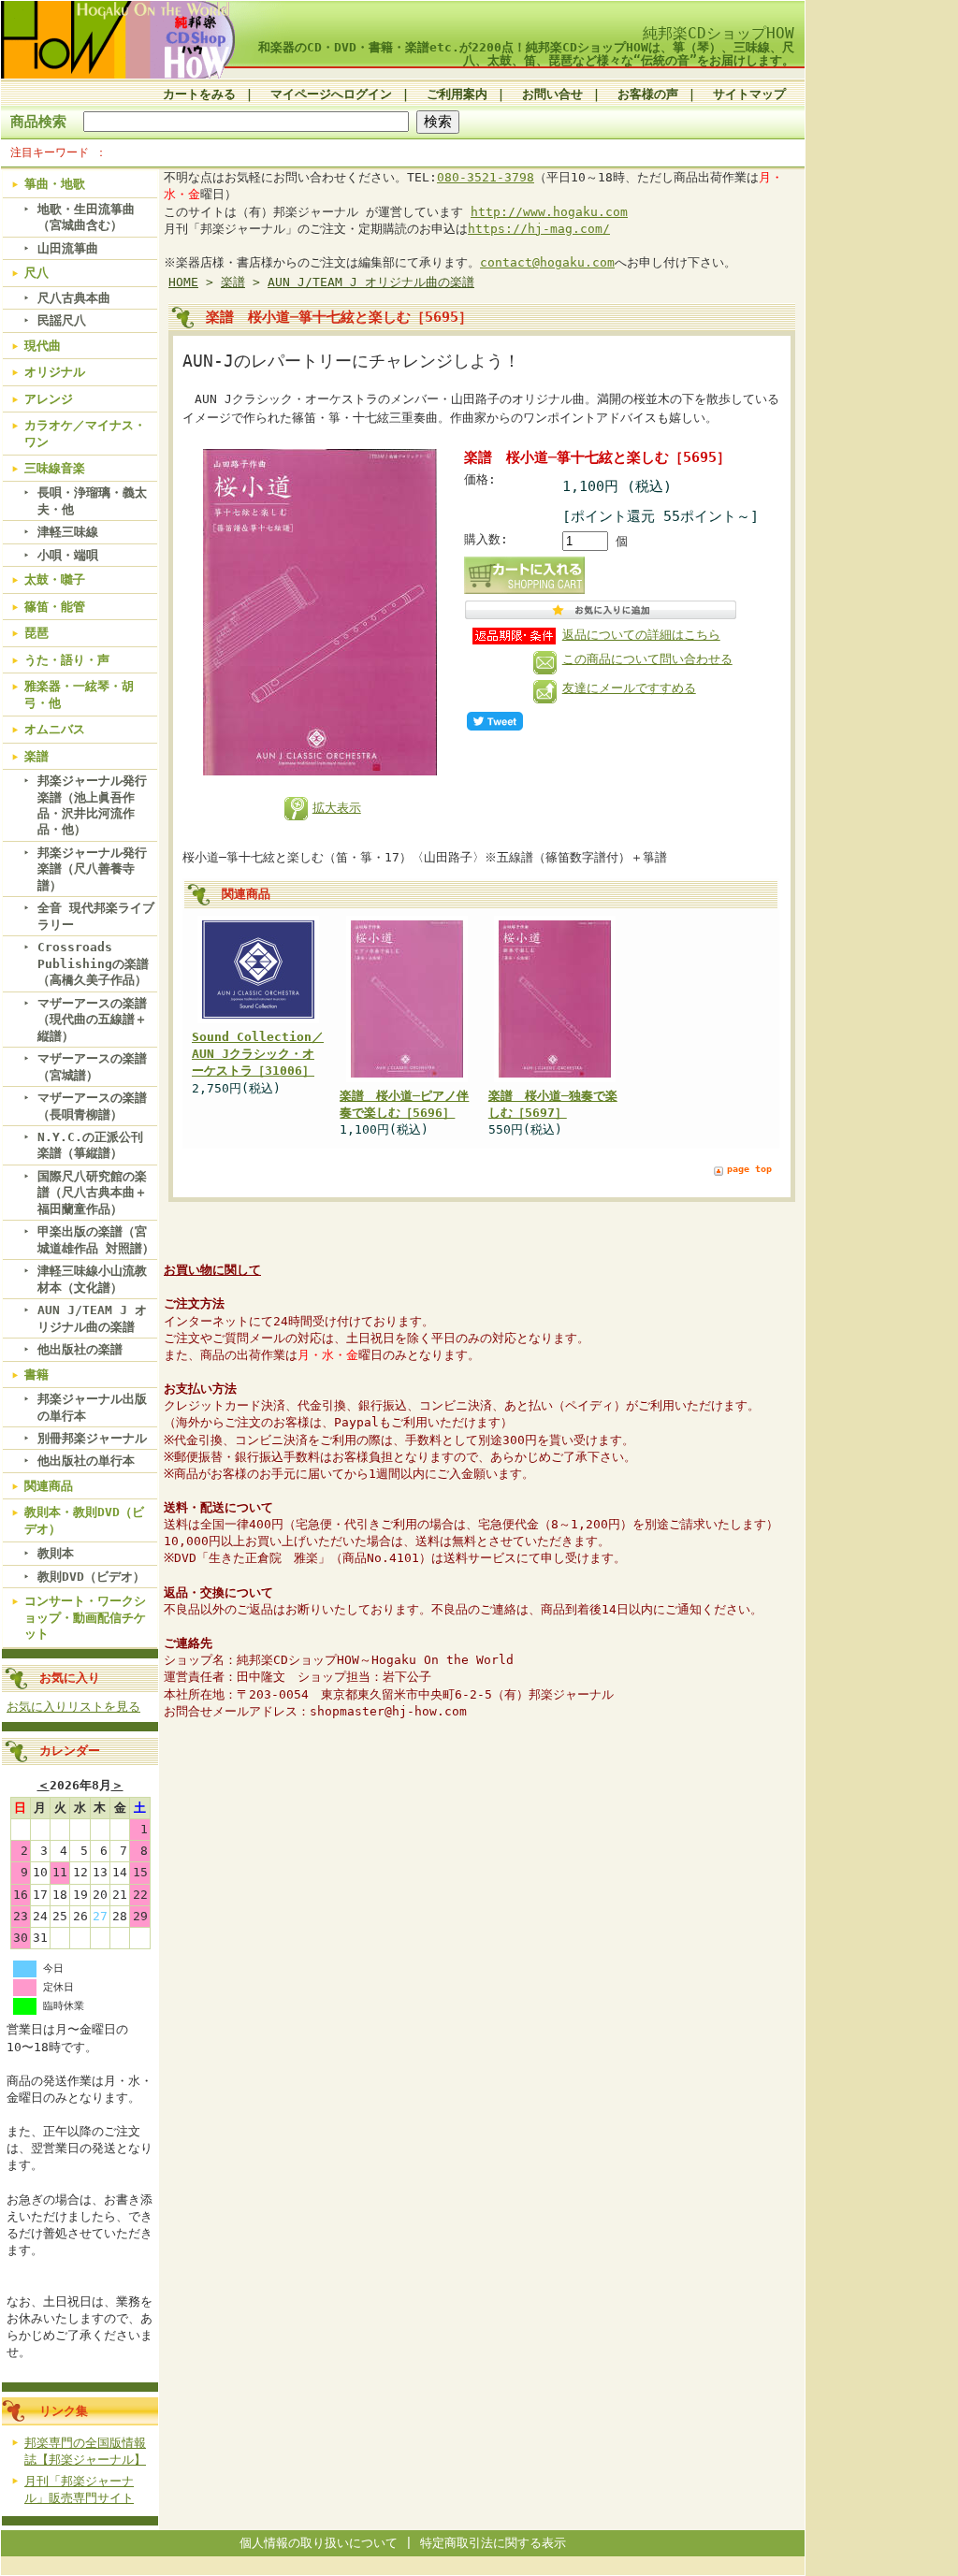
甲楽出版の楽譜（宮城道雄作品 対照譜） (96, 1239)
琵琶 (36, 633)
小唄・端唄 (68, 555)
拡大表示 (337, 808)
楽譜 (36, 756)
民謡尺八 (62, 320)
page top (749, 1169)
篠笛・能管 (55, 607)
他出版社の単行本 (86, 1461)
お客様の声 (648, 94)
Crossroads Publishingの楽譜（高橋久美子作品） (93, 963)
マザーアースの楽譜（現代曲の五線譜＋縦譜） (92, 1020)
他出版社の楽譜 (80, 1349)
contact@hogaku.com (547, 262)
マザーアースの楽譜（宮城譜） (92, 1066)
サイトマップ (749, 94)
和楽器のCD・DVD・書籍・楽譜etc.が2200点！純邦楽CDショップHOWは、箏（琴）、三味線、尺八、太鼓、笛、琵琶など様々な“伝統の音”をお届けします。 (526, 53)
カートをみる (199, 94)
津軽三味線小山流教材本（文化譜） (92, 1279)
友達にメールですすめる (629, 688)
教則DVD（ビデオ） (91, 1577)
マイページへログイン (331, 94)
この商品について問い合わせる (647, 659)
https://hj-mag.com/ (539, 229)
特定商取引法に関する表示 (493, 2543)
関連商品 (49, 1486)
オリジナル (55, 372)
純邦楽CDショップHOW (718, 33)
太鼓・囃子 (55, 579)
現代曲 (43, 346)
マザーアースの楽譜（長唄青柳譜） (92, 1106)
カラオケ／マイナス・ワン (85, 433)
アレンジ (49, 399)
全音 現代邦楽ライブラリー (96, 916)
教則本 (56, 1553)
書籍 (36, 1375)
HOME (183, 282)
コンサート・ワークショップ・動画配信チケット (85, 1617)
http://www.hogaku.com (549, 212)
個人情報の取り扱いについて (319, 2543)
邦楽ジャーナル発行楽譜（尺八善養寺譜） (92, 869)
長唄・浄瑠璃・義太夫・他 (92, 500)
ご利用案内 (457, 94)
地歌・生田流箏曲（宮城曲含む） (86, 217)
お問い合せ (552, 94)
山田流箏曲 (68, 248)
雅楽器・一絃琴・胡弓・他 (79, 694)
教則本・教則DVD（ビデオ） (84, 1520)
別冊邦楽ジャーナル (92, 1438)
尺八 (36, 273)
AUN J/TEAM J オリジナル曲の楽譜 (92, 1318)
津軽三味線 (68, 532)
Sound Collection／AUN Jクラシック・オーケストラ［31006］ (258, 1054)
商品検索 (38, 121)
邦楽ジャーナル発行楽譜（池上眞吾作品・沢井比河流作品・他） (92, 805)
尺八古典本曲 (74, 298)
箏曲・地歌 (55, 184)
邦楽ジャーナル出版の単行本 (92, 1407)
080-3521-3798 (486, 177)
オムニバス (55, 729)
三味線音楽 (55, 468)
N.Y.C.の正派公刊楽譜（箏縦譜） (90, 1145)
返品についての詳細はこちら (641, 635)
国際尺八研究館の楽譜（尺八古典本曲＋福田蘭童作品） (92, 1193)
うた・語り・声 (67, 660)
